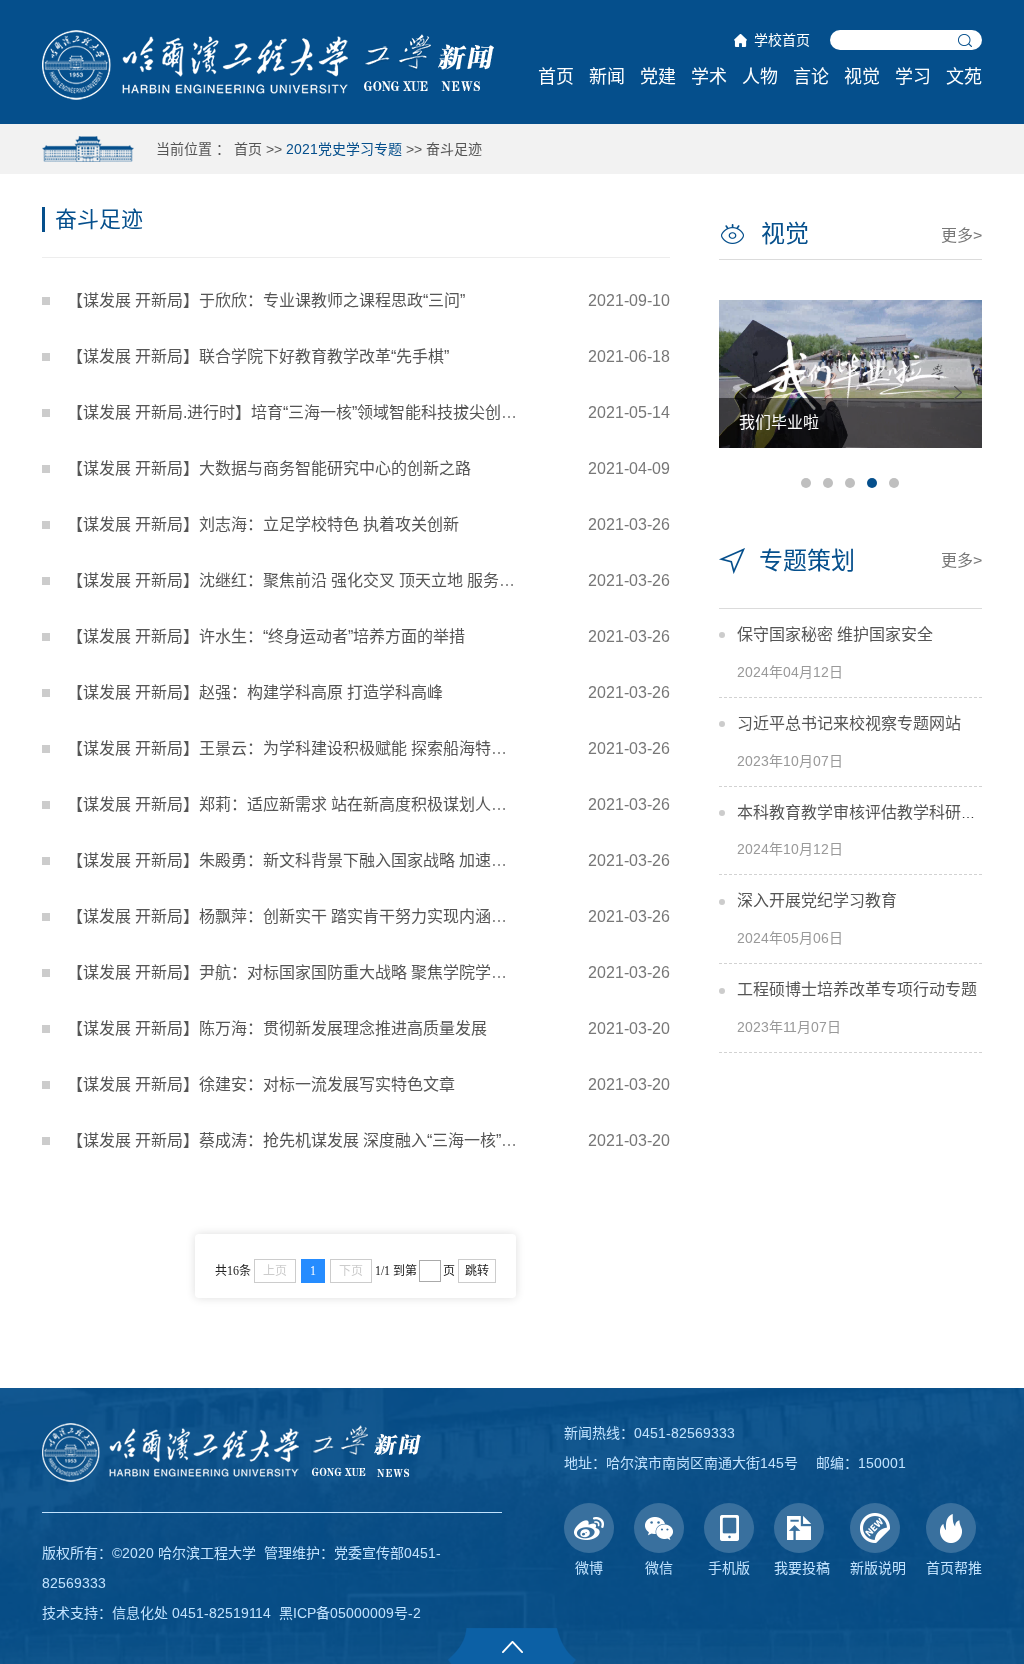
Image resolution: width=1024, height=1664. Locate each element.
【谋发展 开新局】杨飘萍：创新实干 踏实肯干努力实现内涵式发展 (303, 916)
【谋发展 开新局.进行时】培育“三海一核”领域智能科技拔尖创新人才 (308, 412)
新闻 (607, 77)
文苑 (964, 77)
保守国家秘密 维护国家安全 (835, 634)
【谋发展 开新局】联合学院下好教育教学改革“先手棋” (258, 356)
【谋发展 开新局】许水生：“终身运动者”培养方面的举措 (266, 636)
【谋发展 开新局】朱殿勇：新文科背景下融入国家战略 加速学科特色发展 (327, 860)
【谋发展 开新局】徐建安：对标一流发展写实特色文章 (261, 1084)
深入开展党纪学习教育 (817, 900)
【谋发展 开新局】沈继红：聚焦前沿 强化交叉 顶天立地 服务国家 (299, 580)
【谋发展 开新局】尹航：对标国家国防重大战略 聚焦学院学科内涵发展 (319, 972)
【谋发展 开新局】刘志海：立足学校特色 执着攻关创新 (263, 524)
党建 (658, 77)
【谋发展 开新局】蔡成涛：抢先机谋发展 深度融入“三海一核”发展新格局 (324, 1140)
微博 (589, 1568)
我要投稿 (802, 1568)
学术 (709, 77)
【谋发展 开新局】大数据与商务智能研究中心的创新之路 (269, 468)
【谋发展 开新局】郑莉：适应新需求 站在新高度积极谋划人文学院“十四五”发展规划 (364, 804)
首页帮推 (954, 1568)
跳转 (477, 1271)
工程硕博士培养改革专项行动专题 (857, 989)
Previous (743, 392)
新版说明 (878, 1568)
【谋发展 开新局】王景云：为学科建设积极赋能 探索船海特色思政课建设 (327, 748)
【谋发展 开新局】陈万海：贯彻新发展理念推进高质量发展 (277, 1028)
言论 (811, 77)
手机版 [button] (729, 1568)
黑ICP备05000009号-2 (350, 1613)
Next (958, 392)
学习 (913, 77)
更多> (961, 235)
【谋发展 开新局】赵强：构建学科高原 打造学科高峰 (255, 692)
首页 (556, 77)
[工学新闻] (268, 64)
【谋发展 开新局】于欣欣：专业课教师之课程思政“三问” (266, 300)
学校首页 (782, 40)
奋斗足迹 (454, 149)
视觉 (862, 77)
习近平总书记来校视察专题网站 (849, 723)
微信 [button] (659, 1568)
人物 (760, 77)
